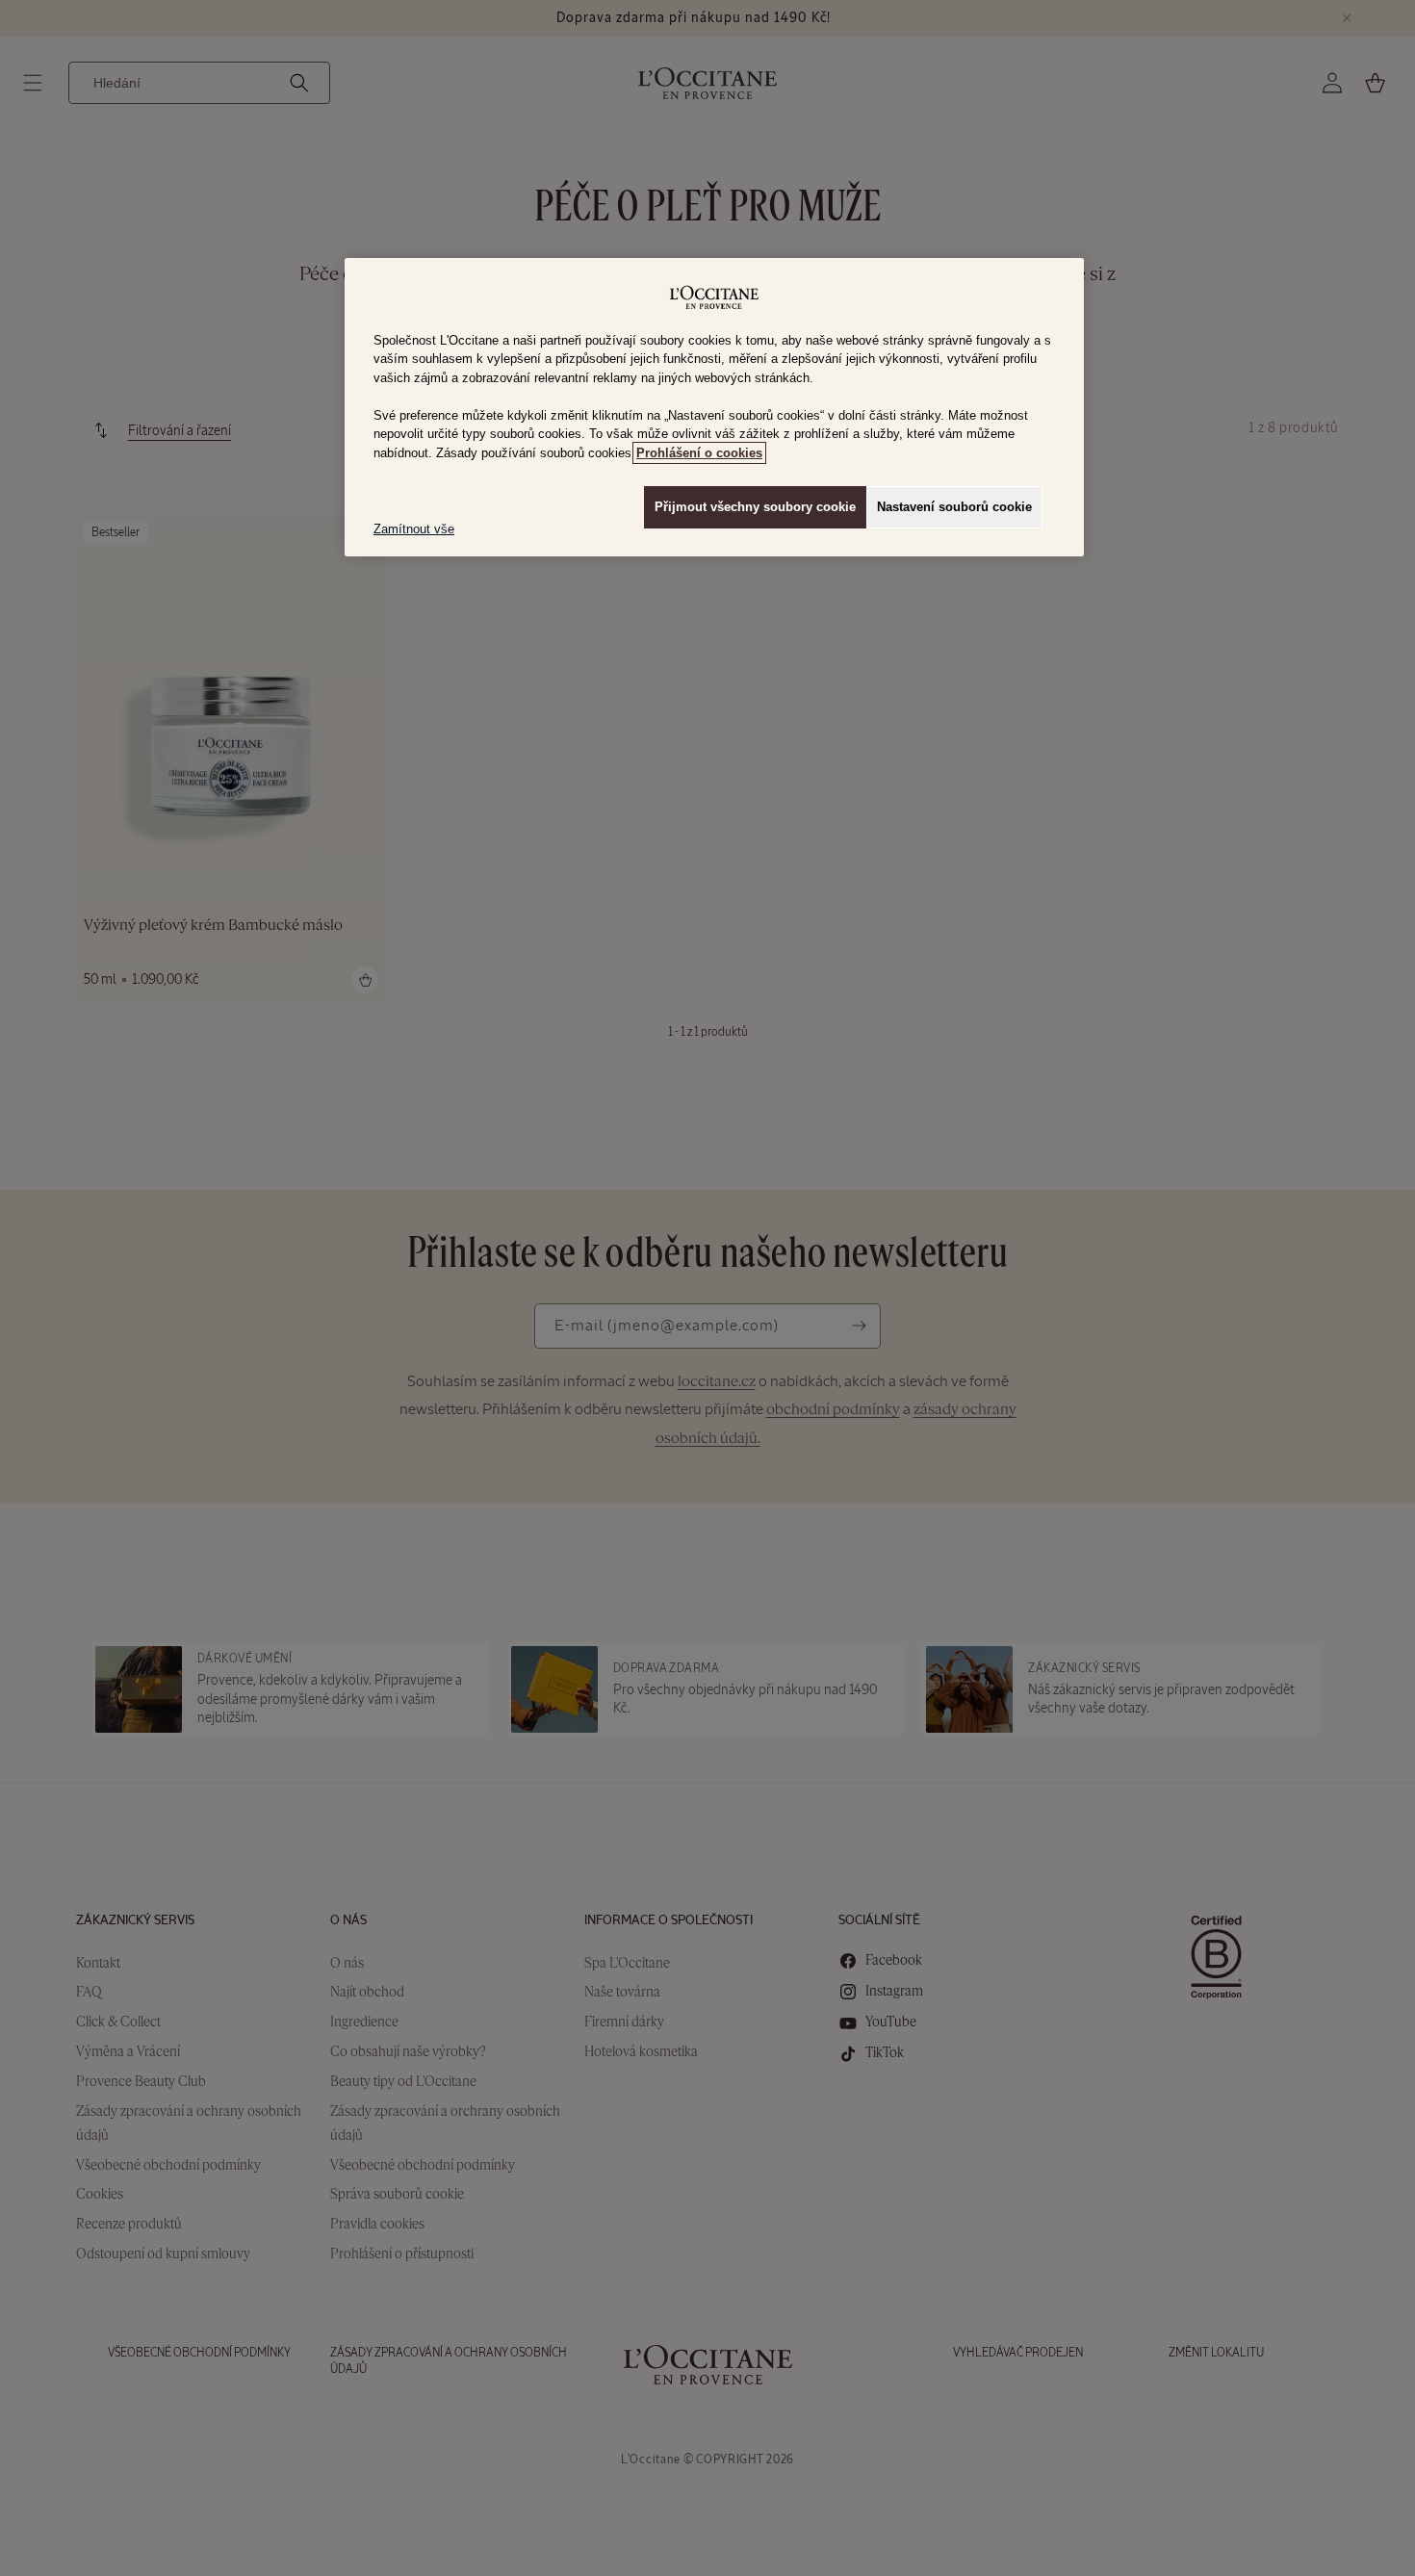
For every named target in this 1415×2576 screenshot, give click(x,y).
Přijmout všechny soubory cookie (755, 507)
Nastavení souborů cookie (954, 507)
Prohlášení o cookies (699, 453)
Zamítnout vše (414, 529)
